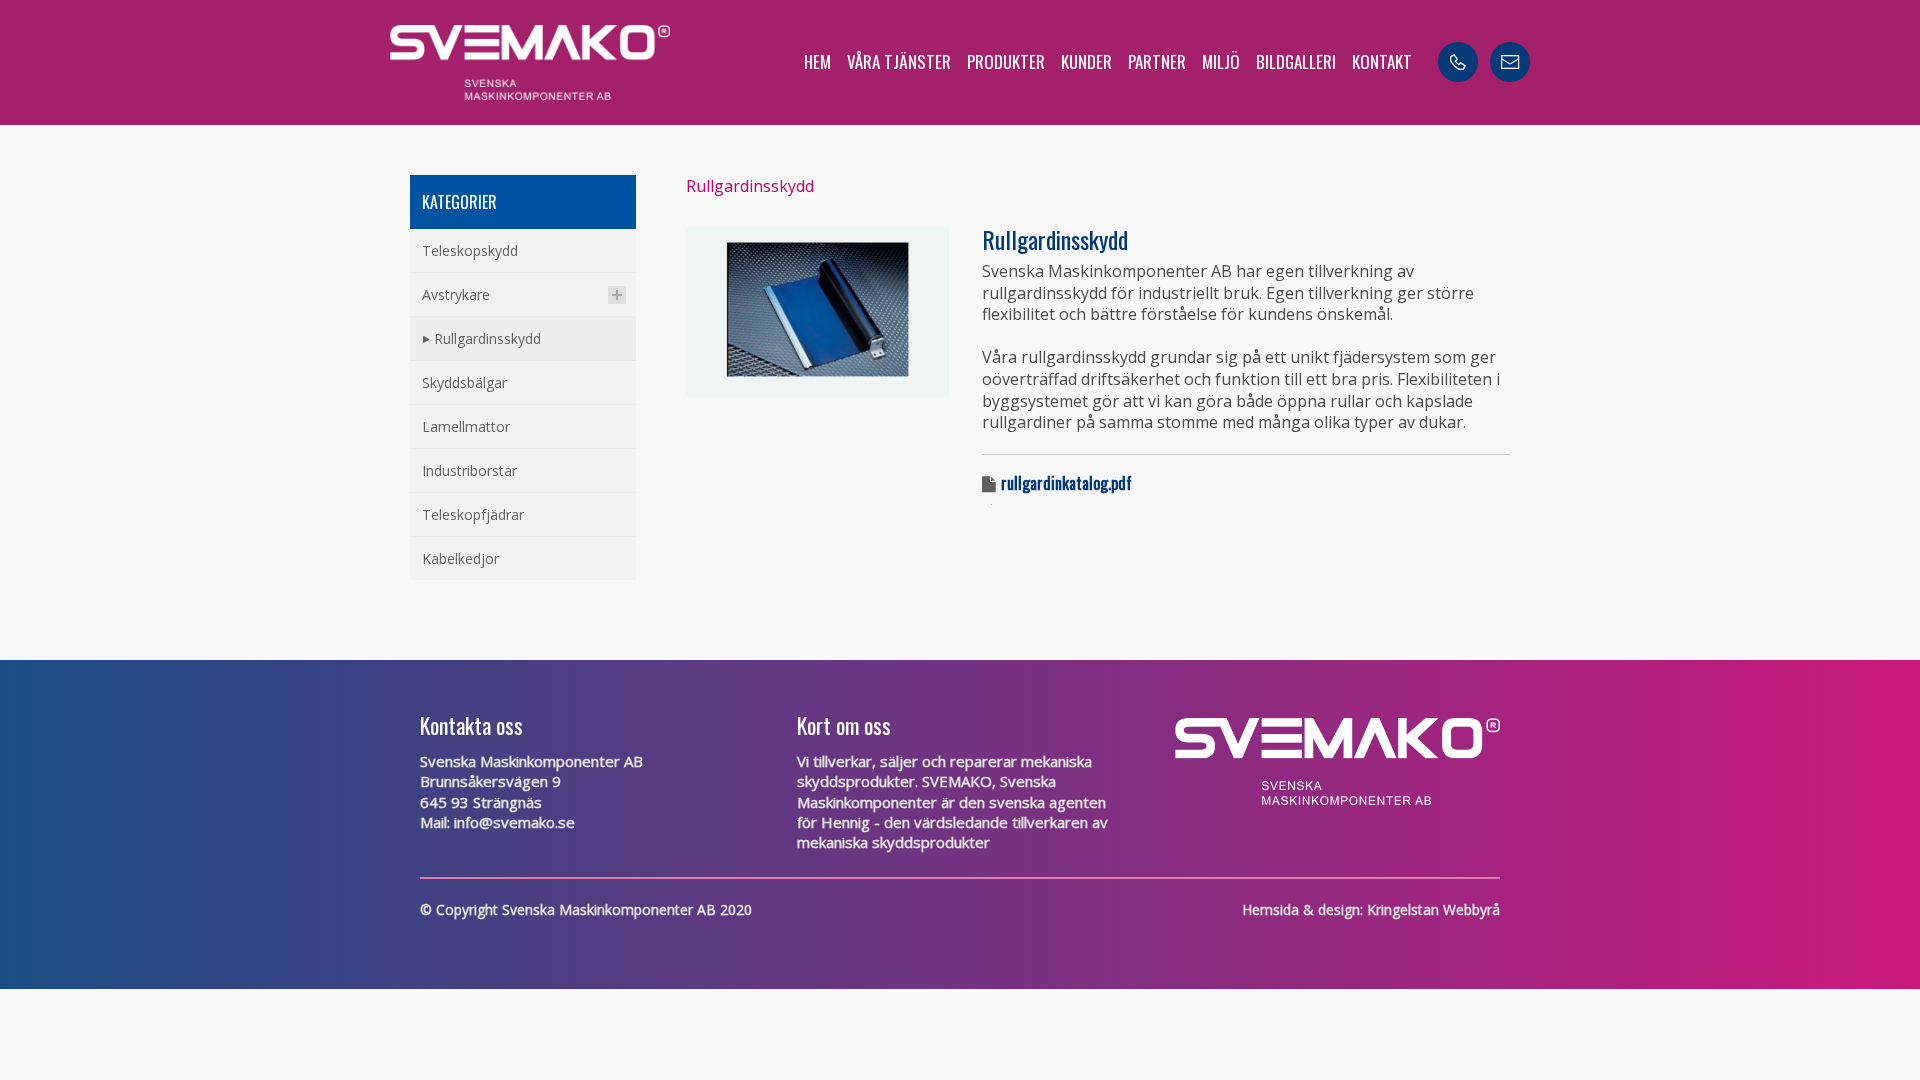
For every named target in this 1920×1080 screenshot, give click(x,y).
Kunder (1086, 61)
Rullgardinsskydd (750, 186)
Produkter (1006, 61)
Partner (1157, 61)
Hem (817, 61)
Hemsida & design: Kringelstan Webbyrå (1371, 909)
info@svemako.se (514, 822)
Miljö (1221, 61)
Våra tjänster (899, 61)
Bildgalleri (1296, 61)
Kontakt (1382, 61)
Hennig (845, 822)
